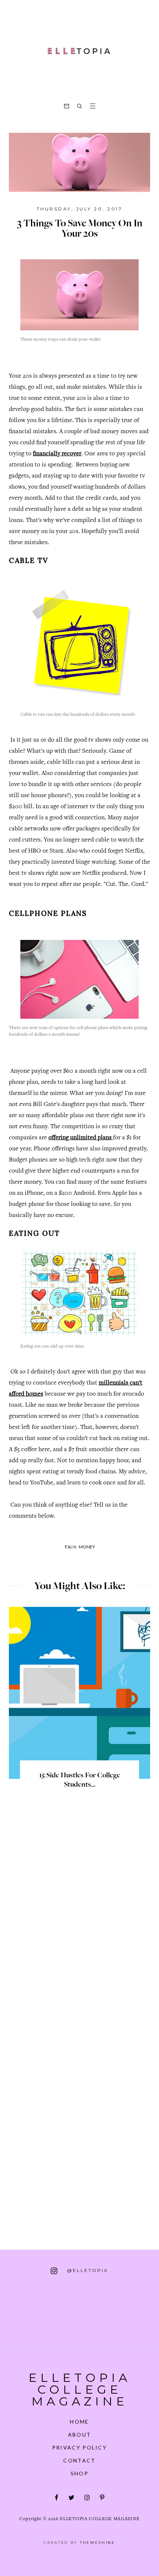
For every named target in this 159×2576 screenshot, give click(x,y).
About (80, 2435)
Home (79, 2422)
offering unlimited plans (81, 1138)
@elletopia (87, 2270)
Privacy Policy (79, 2447)
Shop (79, 2473)
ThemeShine (98, 2543)
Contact (79, 2460)
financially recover (57, 454)
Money (87, 1547)
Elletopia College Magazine (80, 2389)
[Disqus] (79, 1927)
